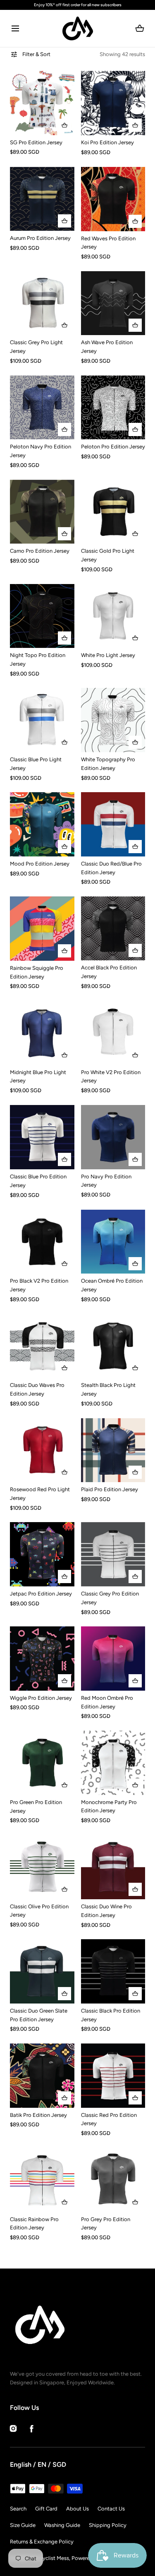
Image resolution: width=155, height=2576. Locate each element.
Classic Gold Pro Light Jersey (108, 555)
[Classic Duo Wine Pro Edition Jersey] (113, 1867)
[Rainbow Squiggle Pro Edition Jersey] (42, 929)
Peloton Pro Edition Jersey (113, 447)
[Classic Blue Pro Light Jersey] (42, 720)
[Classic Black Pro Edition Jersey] (113, 1971)
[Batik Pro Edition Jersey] (42, 2076)
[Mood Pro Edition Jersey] (42, 824)
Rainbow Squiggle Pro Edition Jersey (37, 972)
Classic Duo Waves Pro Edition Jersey (37, 1389)
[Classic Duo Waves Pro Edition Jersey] (42, 1346)
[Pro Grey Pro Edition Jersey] (113, 2180)
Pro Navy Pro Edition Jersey (106, 1181)
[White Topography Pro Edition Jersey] (113, 720)
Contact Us (111, 2509)
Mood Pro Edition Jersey (40, 864)
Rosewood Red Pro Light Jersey (40, 1494)
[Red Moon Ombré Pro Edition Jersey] (113, 1659)
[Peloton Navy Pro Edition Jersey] (42, 408)
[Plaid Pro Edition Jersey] (113, 1450)
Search (18, 2509)
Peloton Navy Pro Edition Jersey (41, 451)
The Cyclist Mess (49, 2558)
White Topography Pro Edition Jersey (108, 764)
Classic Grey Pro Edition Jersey (110, 1598)
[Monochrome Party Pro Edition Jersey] (113, 1763)
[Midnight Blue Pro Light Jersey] (42, 1033)
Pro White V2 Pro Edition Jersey (111, 1077)
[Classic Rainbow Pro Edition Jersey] (42, 2180)
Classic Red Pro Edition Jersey (109, 2119)
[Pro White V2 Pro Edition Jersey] (113, 1033)
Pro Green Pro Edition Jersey (36, 1806)
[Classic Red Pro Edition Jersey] (113, 2076)
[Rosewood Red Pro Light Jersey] (42, 1450)
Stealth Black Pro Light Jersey (108, 1389)
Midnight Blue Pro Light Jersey (38, 1077)
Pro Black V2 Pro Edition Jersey (39, 1285)
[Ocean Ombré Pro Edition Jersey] (113, 1242)
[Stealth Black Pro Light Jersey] (113, 1346)
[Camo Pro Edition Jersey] (42, 512)
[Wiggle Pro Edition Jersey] (42, 1658)
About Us (77, 2509)
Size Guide (23, 2525)
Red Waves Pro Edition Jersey (108, 243)
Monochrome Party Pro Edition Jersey (109, 1806)
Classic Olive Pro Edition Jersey (39, 1911)
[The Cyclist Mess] (78, 28)
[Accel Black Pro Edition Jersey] (113, 928)
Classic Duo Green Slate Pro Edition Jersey (39, 2015)
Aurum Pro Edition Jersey (40, 238)
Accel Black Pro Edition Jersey (109, 972)
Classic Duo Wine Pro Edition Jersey (106, 1911)
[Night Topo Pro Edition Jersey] (42, 616)
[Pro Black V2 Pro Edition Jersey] (42, 1242)
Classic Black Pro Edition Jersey (111, 2015)
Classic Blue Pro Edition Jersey (38, 1181)
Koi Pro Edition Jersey (107, 142)
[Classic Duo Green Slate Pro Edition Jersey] (42, 1971)
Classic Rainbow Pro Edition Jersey (34, 2224)
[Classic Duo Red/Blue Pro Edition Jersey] (113, 824)
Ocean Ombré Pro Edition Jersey (112, 1285)
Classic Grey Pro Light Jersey (36, 347)
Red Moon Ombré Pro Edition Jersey (107, 1702)
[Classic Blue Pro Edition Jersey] (42, 1137)
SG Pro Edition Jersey (36, 142)
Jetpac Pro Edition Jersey (41, 1594)
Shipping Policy (108, 2525)
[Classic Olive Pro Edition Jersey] (42, 1867)
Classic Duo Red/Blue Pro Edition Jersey (111, 868)
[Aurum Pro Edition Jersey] (42, 199)
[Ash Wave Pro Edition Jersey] (113, 303)
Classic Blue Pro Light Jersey (36, 764)
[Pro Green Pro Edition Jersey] (42, 1763)
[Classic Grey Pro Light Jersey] (42, 303)
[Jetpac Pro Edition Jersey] (42, 1554)
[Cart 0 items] (140, 28)
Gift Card (46, 2509)
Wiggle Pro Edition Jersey (41, 1698)
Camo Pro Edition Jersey (40, 551)
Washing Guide (62, 2525)
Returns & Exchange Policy (42, 2542)
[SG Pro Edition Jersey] (42, 103)
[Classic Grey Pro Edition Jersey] (113, 1554)
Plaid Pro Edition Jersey (110, 1489)
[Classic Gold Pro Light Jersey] (113, 512)
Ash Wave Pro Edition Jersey (107, 347)
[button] (15, 29)
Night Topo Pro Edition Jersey (38, 659)
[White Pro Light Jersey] (113, 616)
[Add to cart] (64, 125)
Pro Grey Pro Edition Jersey (106, 2224)
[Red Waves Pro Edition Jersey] (113, 199)
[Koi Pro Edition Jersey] (113, 103)
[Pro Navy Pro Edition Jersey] (113, 1137)
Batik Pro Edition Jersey (38, 2115)
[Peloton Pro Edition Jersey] (113, 408)
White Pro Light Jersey (108, 655)
